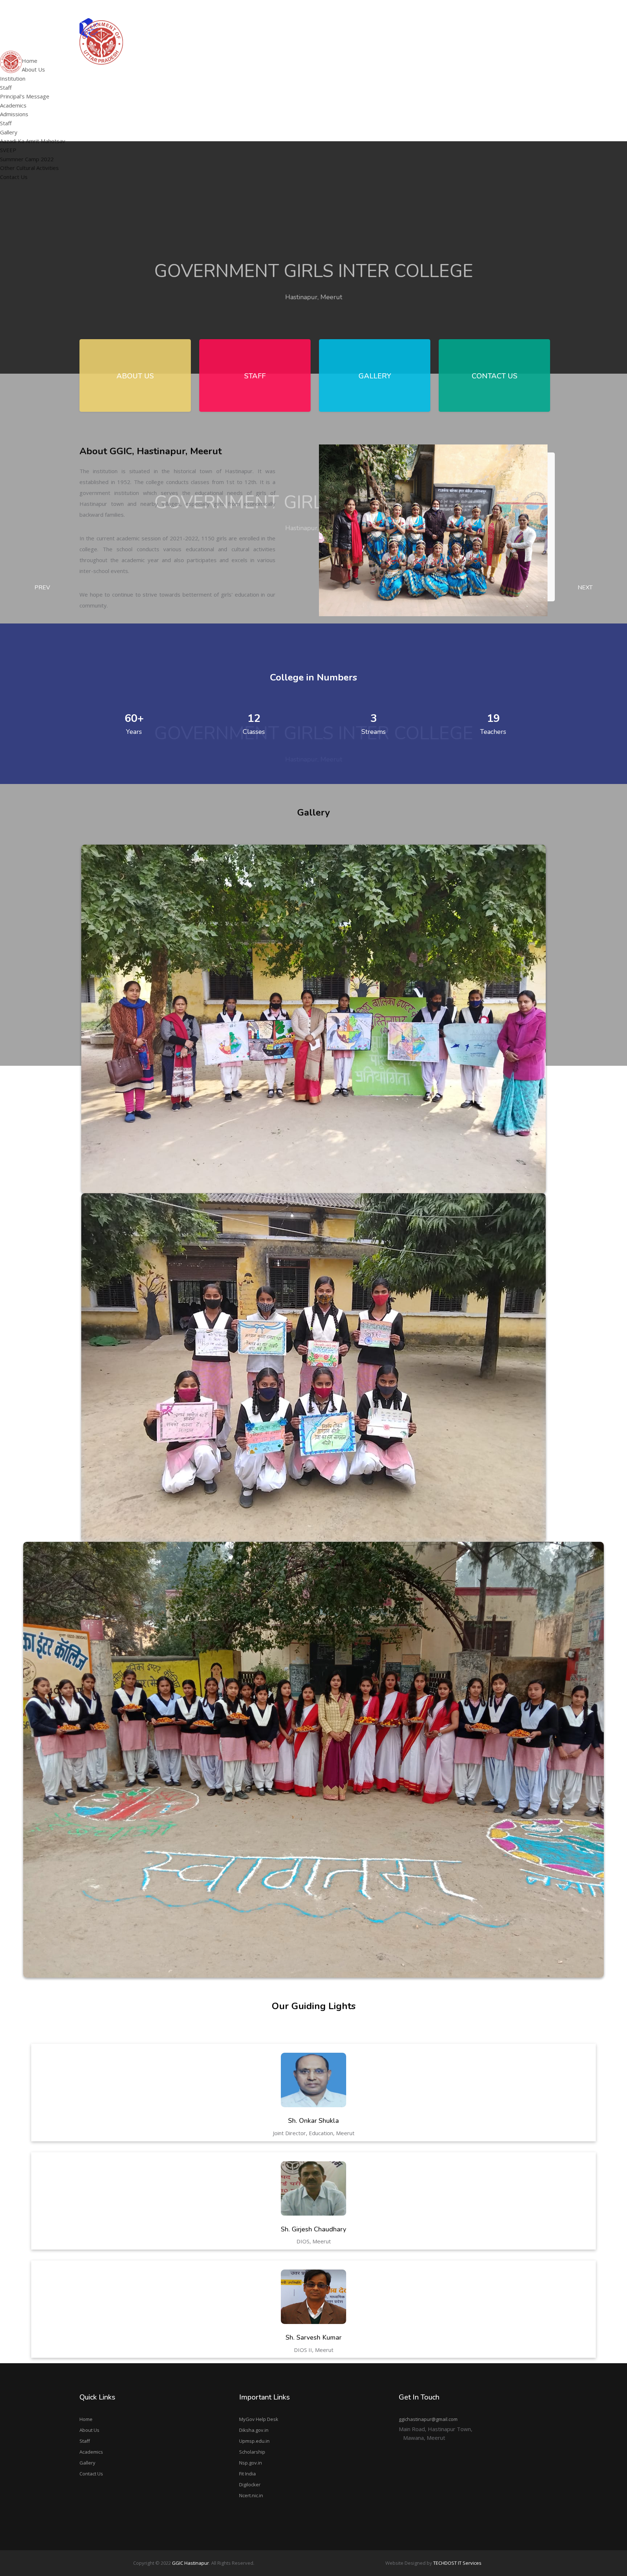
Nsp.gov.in (251, 2463)
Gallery (87, 2463)
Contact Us (91, 2474)
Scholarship (252, 2452)
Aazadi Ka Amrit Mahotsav (446, 53)
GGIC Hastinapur (190, 2563)
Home (86, 2419)
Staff (6, 88)
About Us (89, 2430)
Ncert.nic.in (251, 2495)
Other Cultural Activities (443, 81)
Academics (91, 2452)
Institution (13, 78)
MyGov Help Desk (259, 2419)
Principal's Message (256, 71)
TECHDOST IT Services (457, 2563)
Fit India (247, 2474)
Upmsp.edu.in (254, 2441)
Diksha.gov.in (254, 2430)
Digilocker (250, 2484)
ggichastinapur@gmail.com (517, 9)
